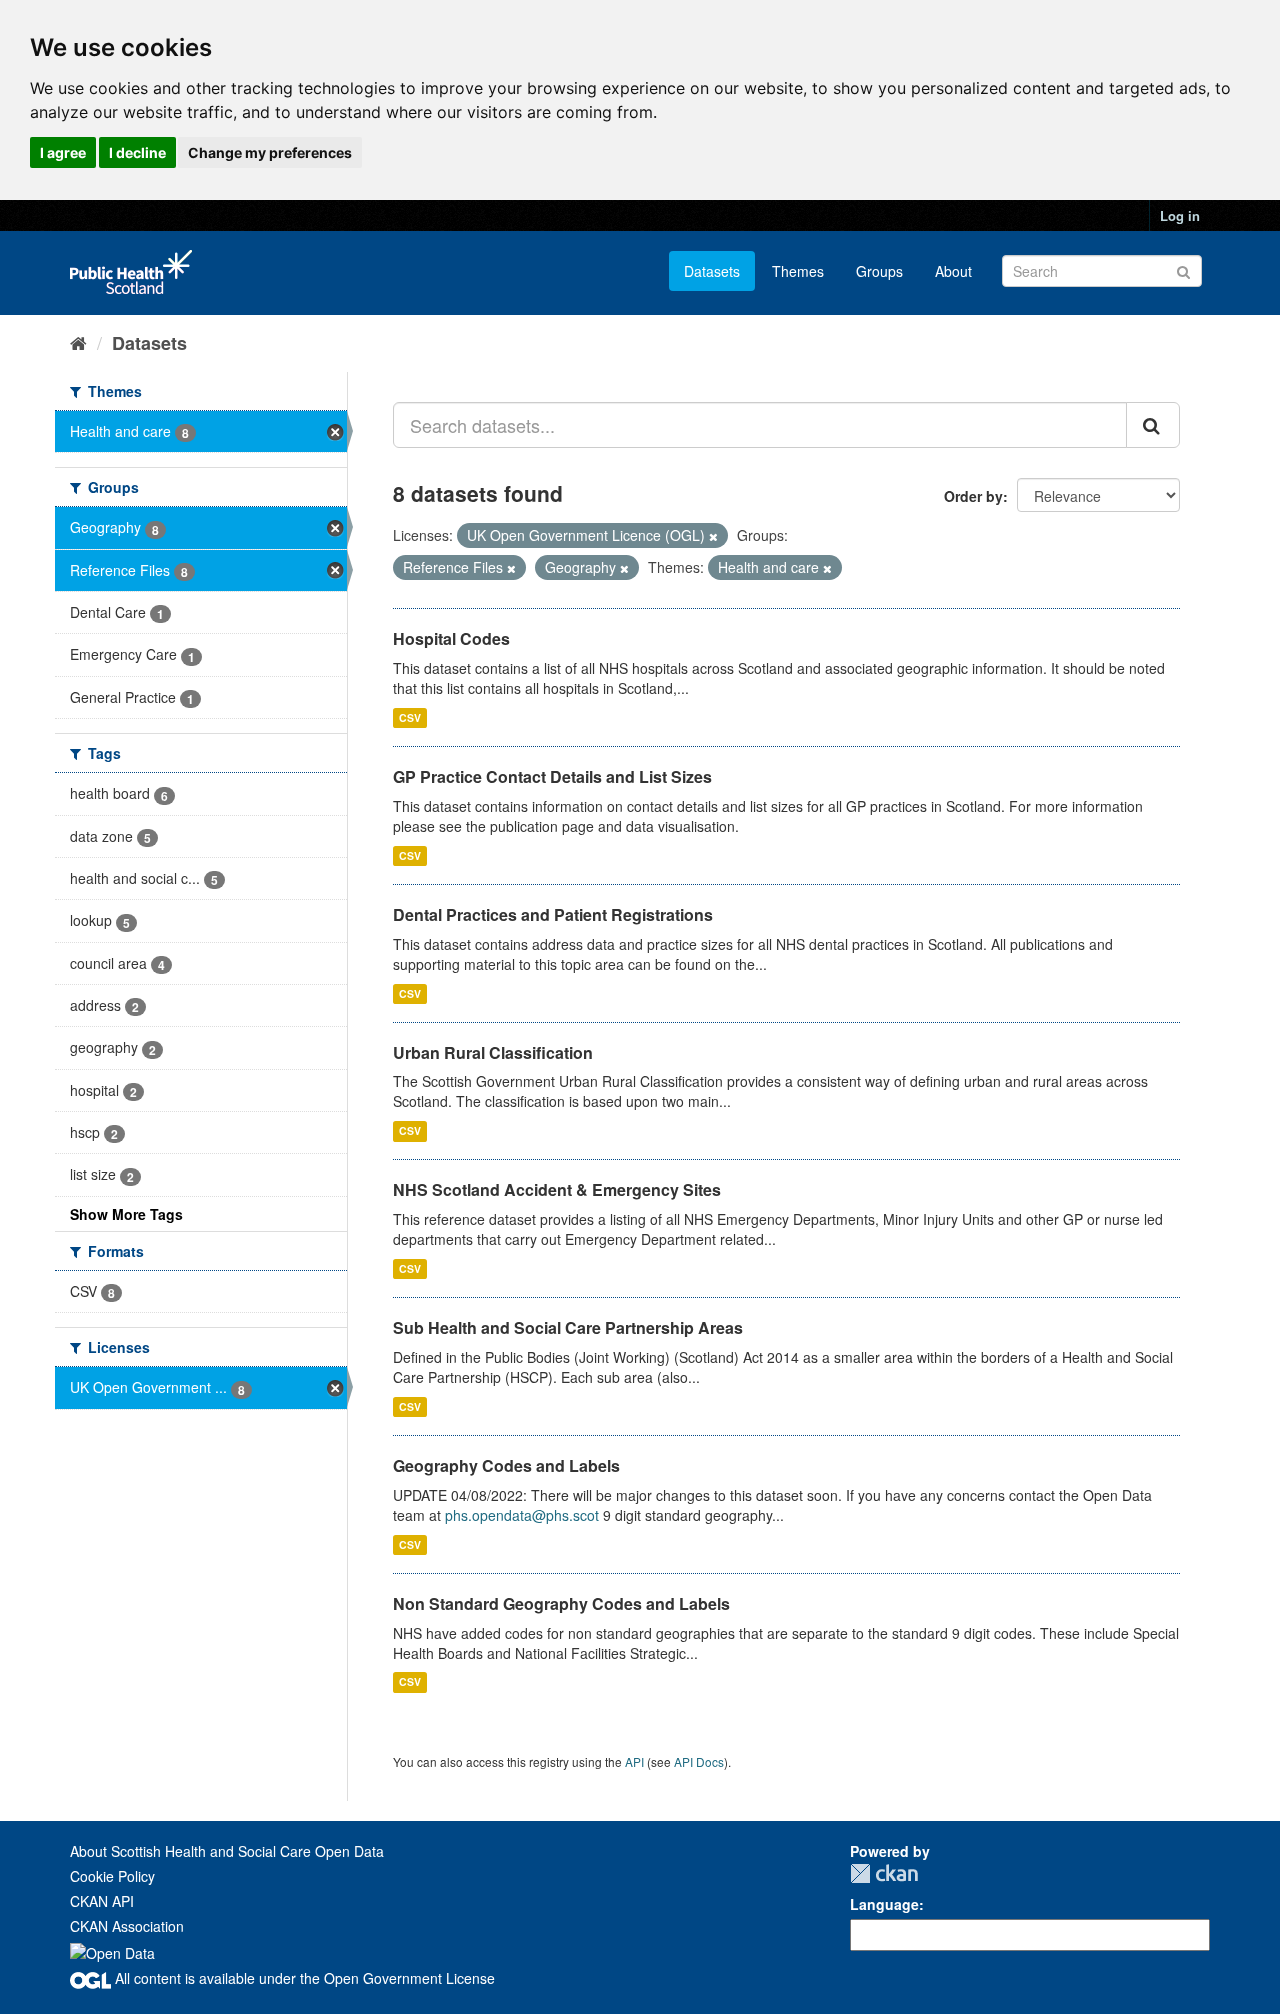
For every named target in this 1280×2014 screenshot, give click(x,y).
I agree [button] (63, 152)
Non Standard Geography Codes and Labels (561, 1603)
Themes (798, 271)
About (953, 271)
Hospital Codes (451, 638)
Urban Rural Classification (493, 1052)
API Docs (699, 1761)
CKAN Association (127, 1926)
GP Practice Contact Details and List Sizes (552, 776)
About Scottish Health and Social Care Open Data (227, 1851)
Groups (879, 271)
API (634, 1761)
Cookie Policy (112, 1876)
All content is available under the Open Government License (303, 1978)
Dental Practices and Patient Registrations (553, 914)
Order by (973, 496)
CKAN (884, 1873)
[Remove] (713, 536)
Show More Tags (126, 1214)
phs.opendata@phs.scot (522, 1515)
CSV (410, 717)
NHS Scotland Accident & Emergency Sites (557, 1189)
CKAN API (102, 1901)
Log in (1180, 215)
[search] (1153, 425)
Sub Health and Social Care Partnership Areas (568, 1327)
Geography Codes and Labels (506, 1465)
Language (884, 1904)
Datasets (712, 271)
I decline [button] (137, 152)
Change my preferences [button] (270, 152)
